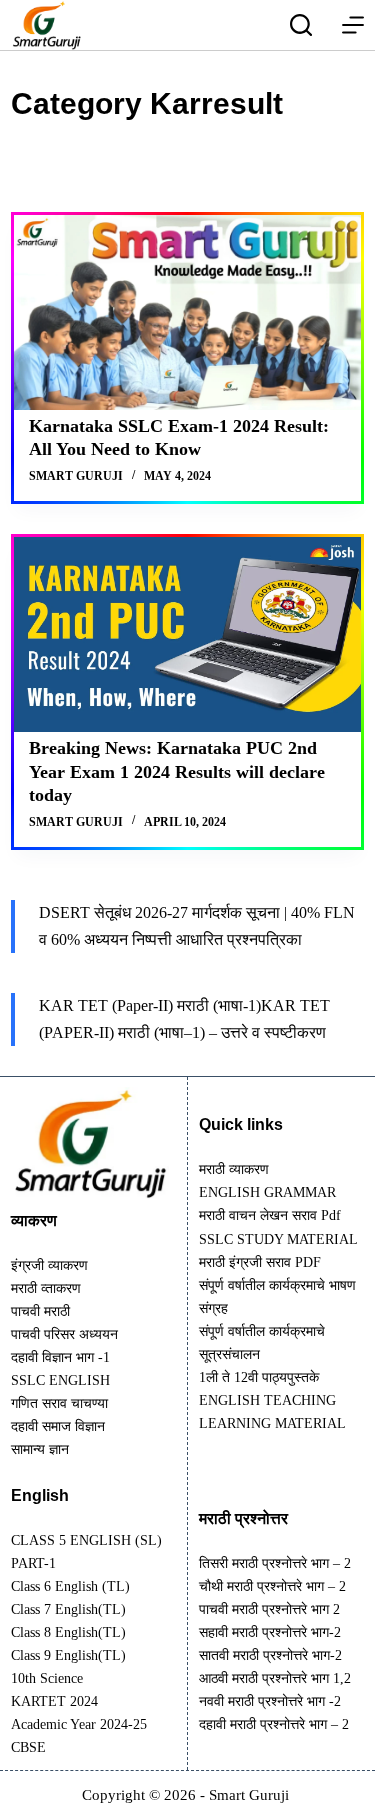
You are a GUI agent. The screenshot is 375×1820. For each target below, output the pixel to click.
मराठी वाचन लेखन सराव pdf (270, 1215)
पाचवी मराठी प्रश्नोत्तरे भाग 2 (269, 1609)
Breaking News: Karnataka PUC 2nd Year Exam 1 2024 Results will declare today (177, 771)
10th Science (47, 1678)
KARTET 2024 (54, 1701)
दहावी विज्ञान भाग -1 (60, 1357)
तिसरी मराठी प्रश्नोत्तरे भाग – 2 (275, 1563)
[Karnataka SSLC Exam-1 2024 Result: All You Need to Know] (187, 312)
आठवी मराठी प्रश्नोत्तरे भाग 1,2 (275, 1678)
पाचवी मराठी (40, 1311)
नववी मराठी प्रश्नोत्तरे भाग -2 (270, 1701)
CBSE (28, 1747)
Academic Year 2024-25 (79, 1724)
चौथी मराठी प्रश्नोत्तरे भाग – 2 (272, 1586)
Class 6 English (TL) (70, 1586)
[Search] (301, 25)
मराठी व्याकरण (234, 1169)
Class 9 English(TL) (68, 1655)
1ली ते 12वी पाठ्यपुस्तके (259, 1377)
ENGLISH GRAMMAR (267, 1192)
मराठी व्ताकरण (46, 1288)
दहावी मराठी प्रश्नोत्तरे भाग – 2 (274, 1724)
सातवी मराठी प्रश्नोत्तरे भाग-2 (270, 1655)
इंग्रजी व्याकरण (49, 1265)
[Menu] (353, 25)
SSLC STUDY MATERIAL (278, 1239)
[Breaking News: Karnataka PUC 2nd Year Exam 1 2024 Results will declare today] (187, 634)
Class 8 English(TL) (68, 1632)
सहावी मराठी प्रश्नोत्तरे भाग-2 (270, 1632)
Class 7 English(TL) (68, 1609)
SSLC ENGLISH (60, 1380)
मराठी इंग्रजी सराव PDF (260, 1262)
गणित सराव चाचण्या (59, 1403)
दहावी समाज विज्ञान (58, 1426)
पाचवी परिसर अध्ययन (64, 1334)
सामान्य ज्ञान (40, 1449)
